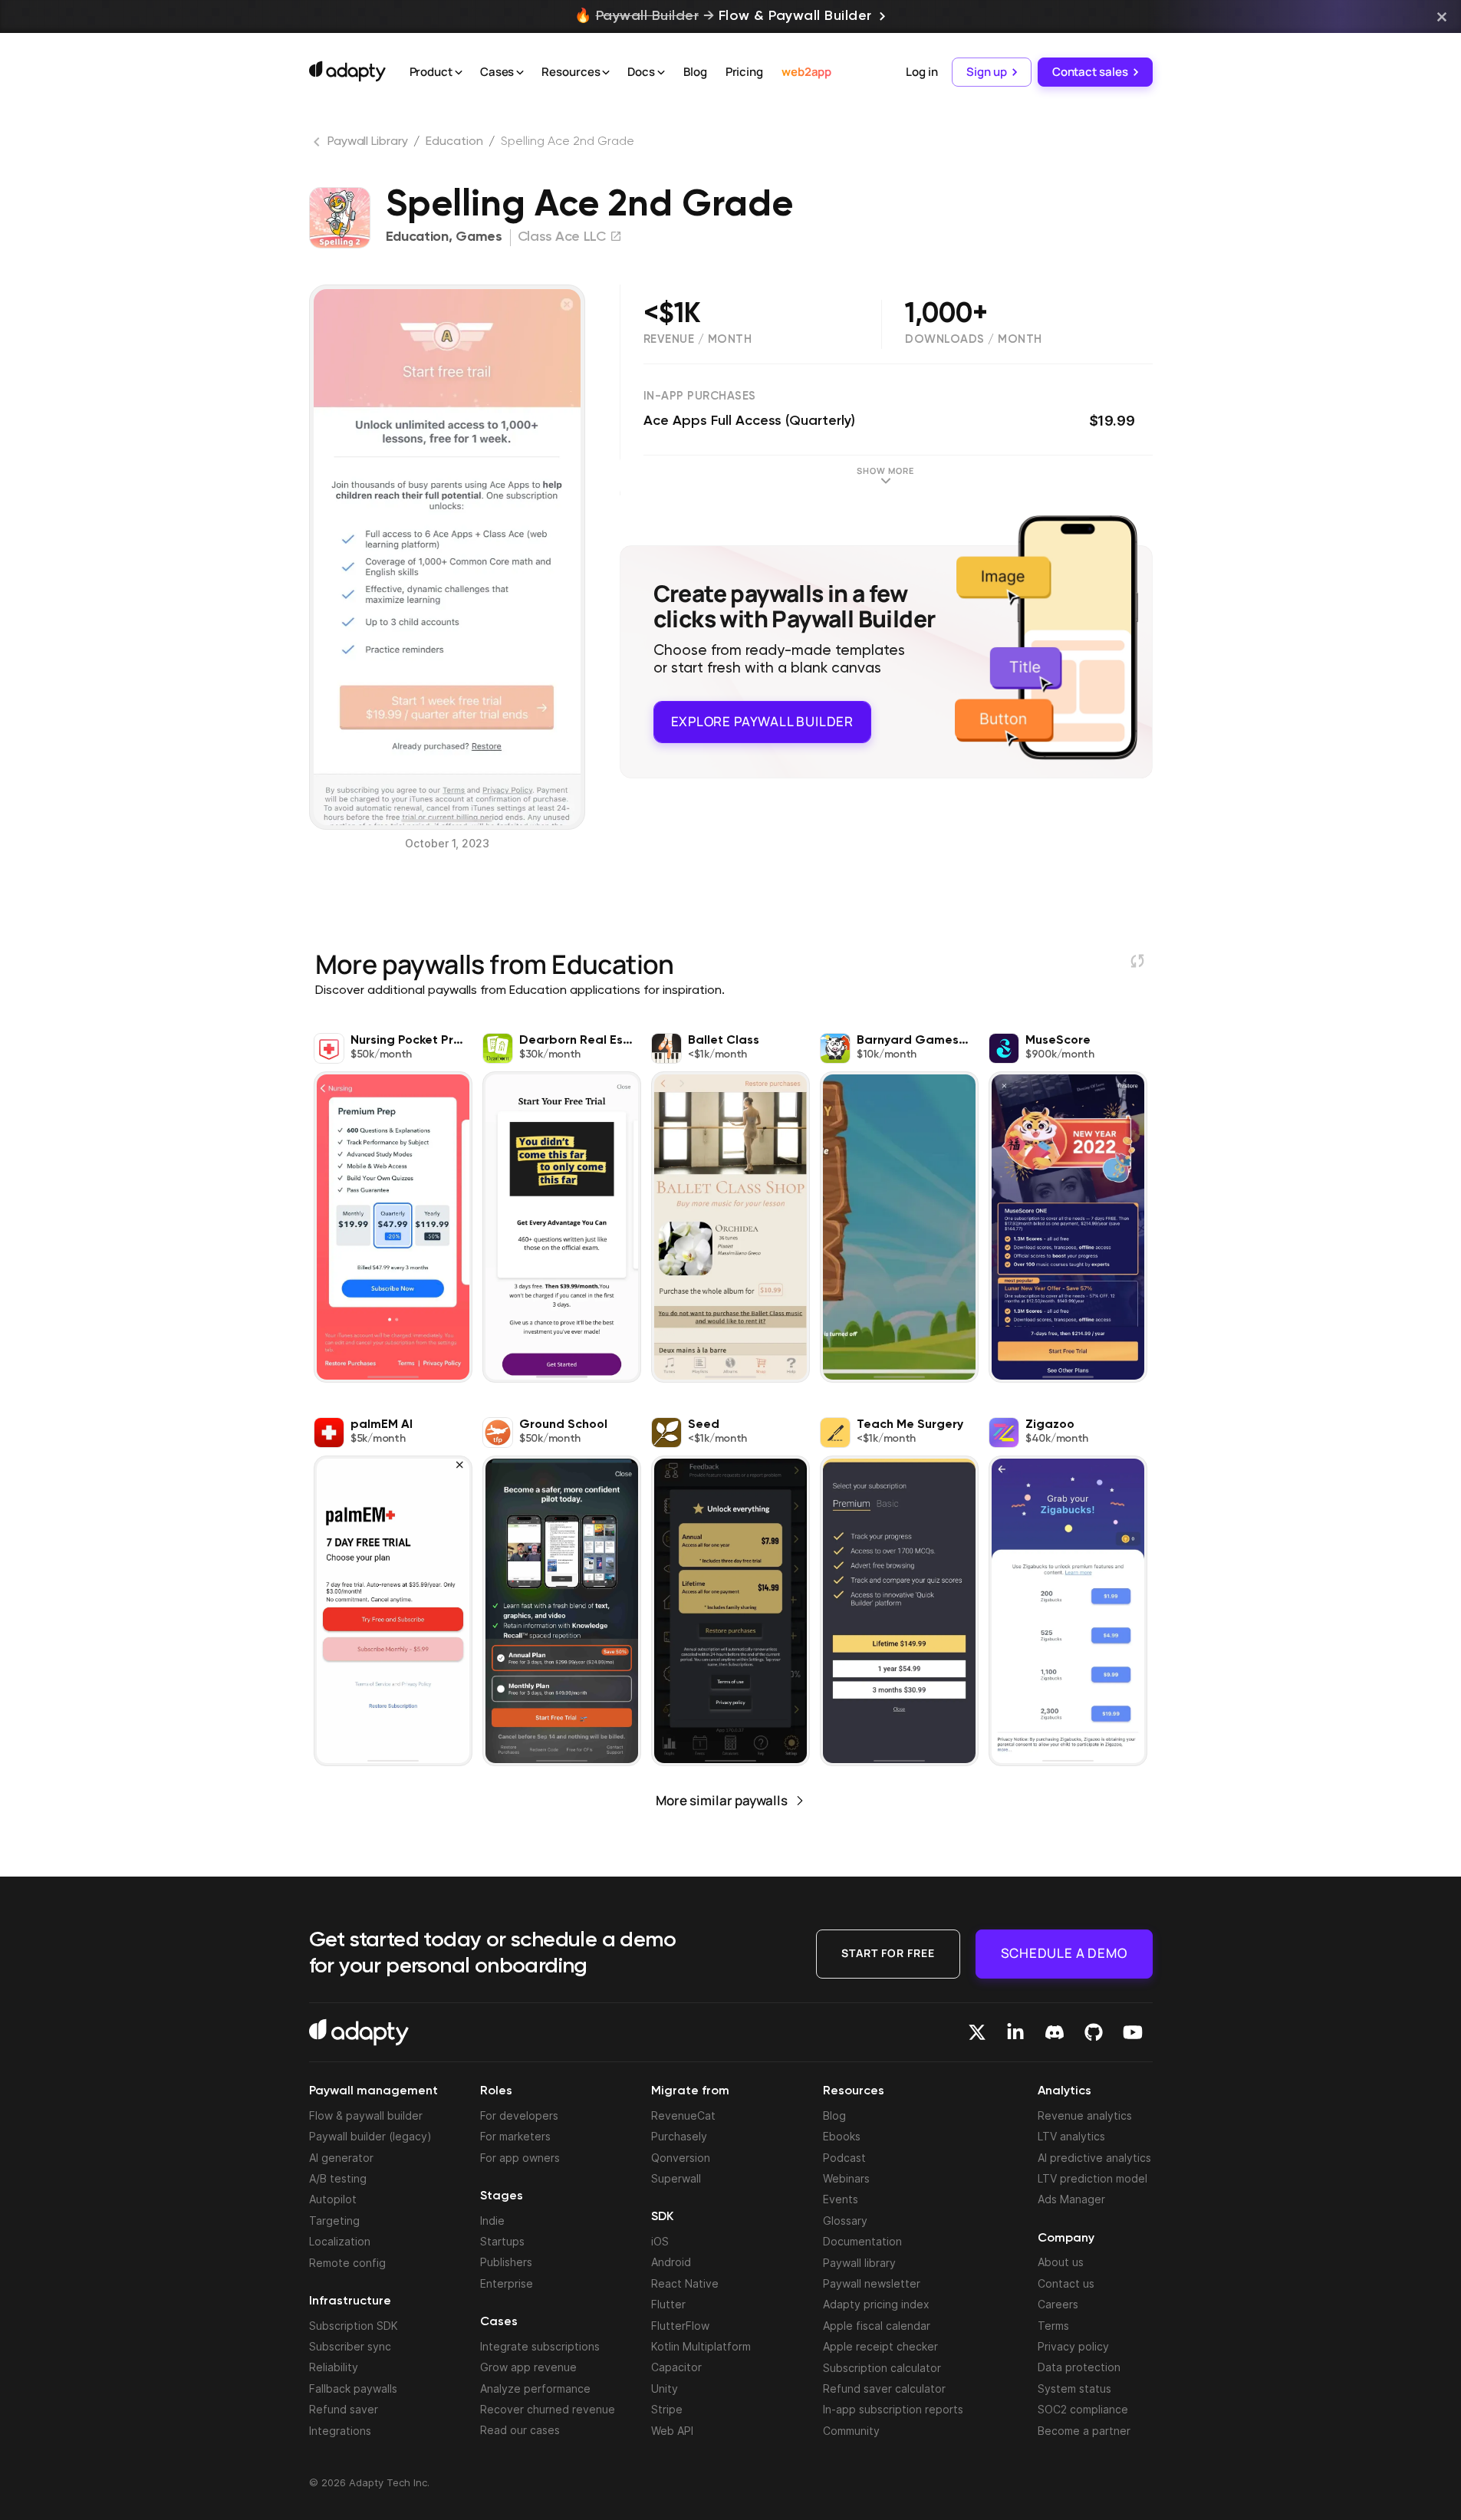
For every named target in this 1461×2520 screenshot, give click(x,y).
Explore (762, 721)
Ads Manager (1071, 2199)
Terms (1053, 2326)
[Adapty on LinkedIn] (1015, 2032)
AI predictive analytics (1094, 2158)
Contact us (1066, 2283)
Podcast (844, 2158)
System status (1074, 2388)
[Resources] (606, 73)
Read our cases (520, 2430)
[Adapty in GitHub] (1094, 2032)
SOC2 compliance (1083, 2409)
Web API (672, 2431)
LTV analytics (1071, 2136)
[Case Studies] (520, 73)
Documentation (862, 2241)
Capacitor (676, 2367)
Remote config (347, 2263)
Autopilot (333, 2199)
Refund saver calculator (884, 2388)
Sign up (986, 72)
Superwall (676, 2178)
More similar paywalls (722, 1800)
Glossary (845, 2221)
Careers (1058, 2304)
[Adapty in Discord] (1055, 2032)
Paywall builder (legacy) (370, 2136)
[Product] (459, 73)
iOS (660, 2241)
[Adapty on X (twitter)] (977, 2032)
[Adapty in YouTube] (1133, 2032)
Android (671, 2262)
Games (479, 237)
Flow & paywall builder (366, 2115)
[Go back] (318, 145)
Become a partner (1084, 2431)
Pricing (744, 72)
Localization (340, 2241)
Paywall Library (368, 142)
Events (841, 2199)
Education (454, 142)
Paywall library (859, 2263)
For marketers (515, 2136)
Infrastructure (350, 2301)
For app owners (520, 2158)
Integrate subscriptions (540, 2346)
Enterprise (507, 2283)
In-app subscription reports (893, 2409)
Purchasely (679, 2136)
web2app (806, 72)
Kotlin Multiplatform (701, 2346)
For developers (519, 2115)
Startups (502, 2241)
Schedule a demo (1064, 1953)
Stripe (667, 2409)
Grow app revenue (528, 2367)
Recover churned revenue (548, 2409)
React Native (685, 2283)
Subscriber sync (350, 2346)
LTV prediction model (1092, 2178)
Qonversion (681, 2158)
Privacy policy (1073, 2346)
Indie (492, 2221)
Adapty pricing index (876, 2304)
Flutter (668, 2304)
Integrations (340, 2431)
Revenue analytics (1085, 2115)
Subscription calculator (882, 2368)
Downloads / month (974, 339)
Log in (921, 72)
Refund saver (344, 2409)
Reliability (334, 2367)
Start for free (888, 1953)
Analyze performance (535, 2388)
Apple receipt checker (880, 2346)
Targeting (334, 2221)
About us (1061, 2262)
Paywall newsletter (872, 2283)
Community (851, 2431)
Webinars (846, 2178)
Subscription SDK (354, 2326)
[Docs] (661, 73)
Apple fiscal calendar (877, 2326)
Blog (695, 72)
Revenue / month (698, 339)
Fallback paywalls (353, 2388)
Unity (665, 2388)
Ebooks (842, 2136)
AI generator (341, 2158)
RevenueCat (683, 2115)
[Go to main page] (347, 71)
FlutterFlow (680, 2326)
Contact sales (1090, 72)
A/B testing (338, 2178)
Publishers (506, 2262)
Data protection (1079, 2367)
